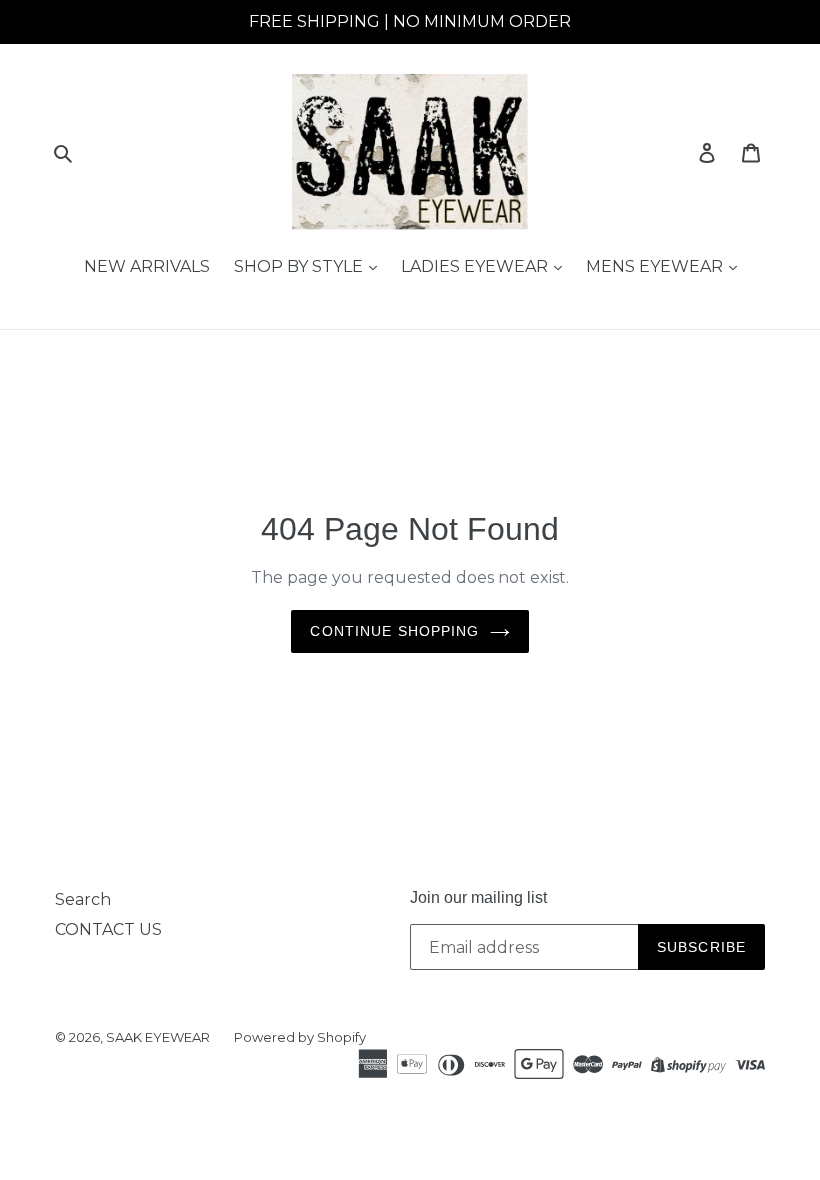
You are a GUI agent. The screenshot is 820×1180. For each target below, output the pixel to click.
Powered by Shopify (300, 1037)
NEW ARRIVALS (147, 266)
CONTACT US (108, 929)
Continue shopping (394, 631)
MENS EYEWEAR (656, 266)
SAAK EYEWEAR (158, 1037)
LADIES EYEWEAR (476, 266)
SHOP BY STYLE (300, 266)
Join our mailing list (478, 897)
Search (83, 899)
